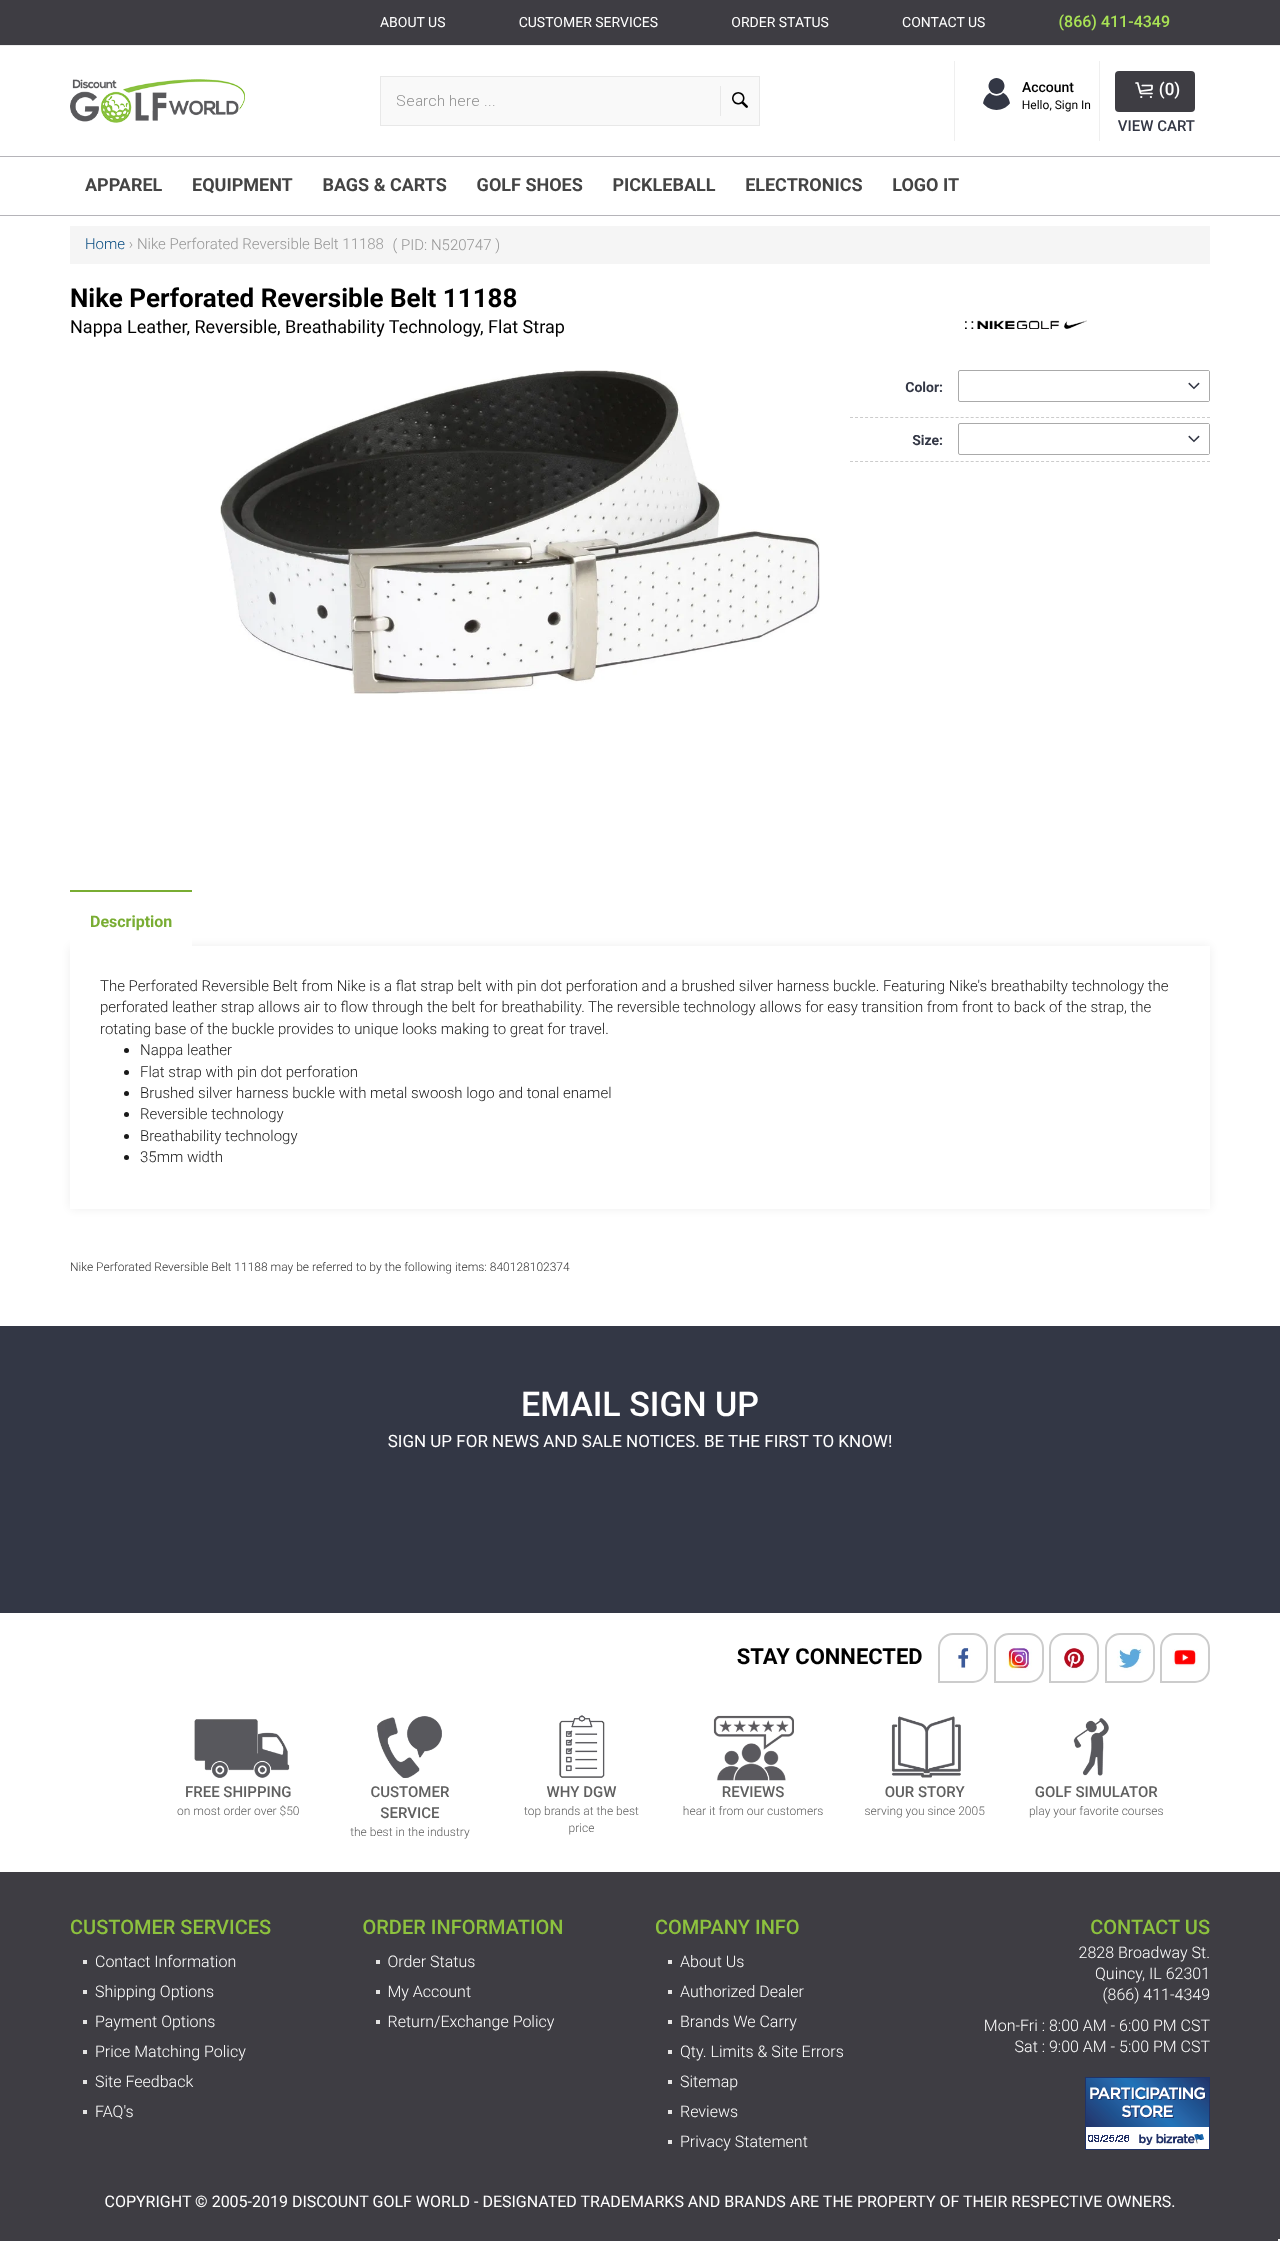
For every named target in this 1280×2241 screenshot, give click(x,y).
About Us (712, 1961)
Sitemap (709, 2081)
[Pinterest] (1064, 1658)
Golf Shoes (530, 185)
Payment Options (155, 2021)
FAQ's (114, 2111)
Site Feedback (144, 2081)
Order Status (432, 1961)
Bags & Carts (384, 185)
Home (105, 244)
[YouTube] (1175, 1658)
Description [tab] (131, 921)
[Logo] (162, 100)
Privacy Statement (744, 2141)
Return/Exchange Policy (471, 2021)
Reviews (709, 2111)
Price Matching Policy (170, 2051)
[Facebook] (953, 1658)
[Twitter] (1120, 1658)
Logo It (925, 185)
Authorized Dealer (742, 1991)
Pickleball (663, 185)
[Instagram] (1009, 1658)
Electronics (803, 185)
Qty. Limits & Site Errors (762, 2051)
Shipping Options (154, 1991)
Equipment (242, 185)
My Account (430, 1991)
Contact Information (165, 1961)
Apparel (123, 185)
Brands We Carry (738, 2021)
